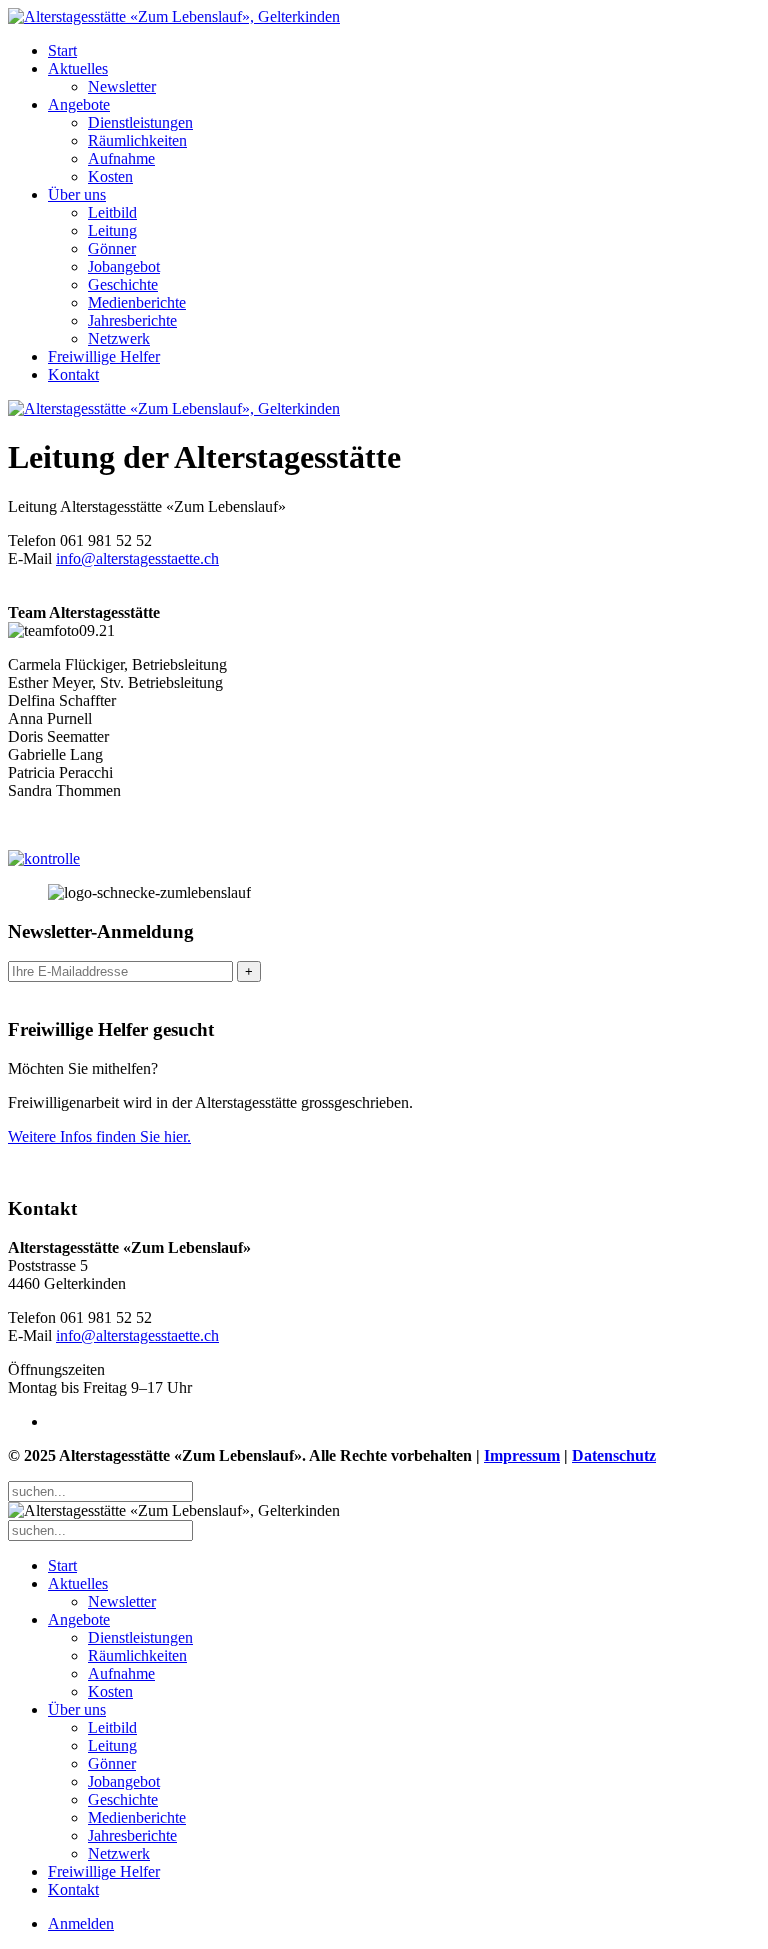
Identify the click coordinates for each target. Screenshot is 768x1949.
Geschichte (123, 284)
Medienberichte (137, 302)
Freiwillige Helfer (104, 356)
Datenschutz (614, 1455)
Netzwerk (119, 338)
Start (62, 50)
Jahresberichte (132, 320)
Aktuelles (78, 68)
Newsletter (122, 86)
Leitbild (112, 212)
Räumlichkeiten (137, 140)
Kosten (110, 176)
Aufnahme (121, 158)
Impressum (522, 1455)
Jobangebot (124, 266)
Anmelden (81, 1923)
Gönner (112, 248)
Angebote (79, 104)
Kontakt (73, 374)
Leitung (112, 230)
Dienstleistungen (140, 122)
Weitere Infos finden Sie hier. (99, 1136)
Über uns (77, 194)
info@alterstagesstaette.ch (137, 558)
